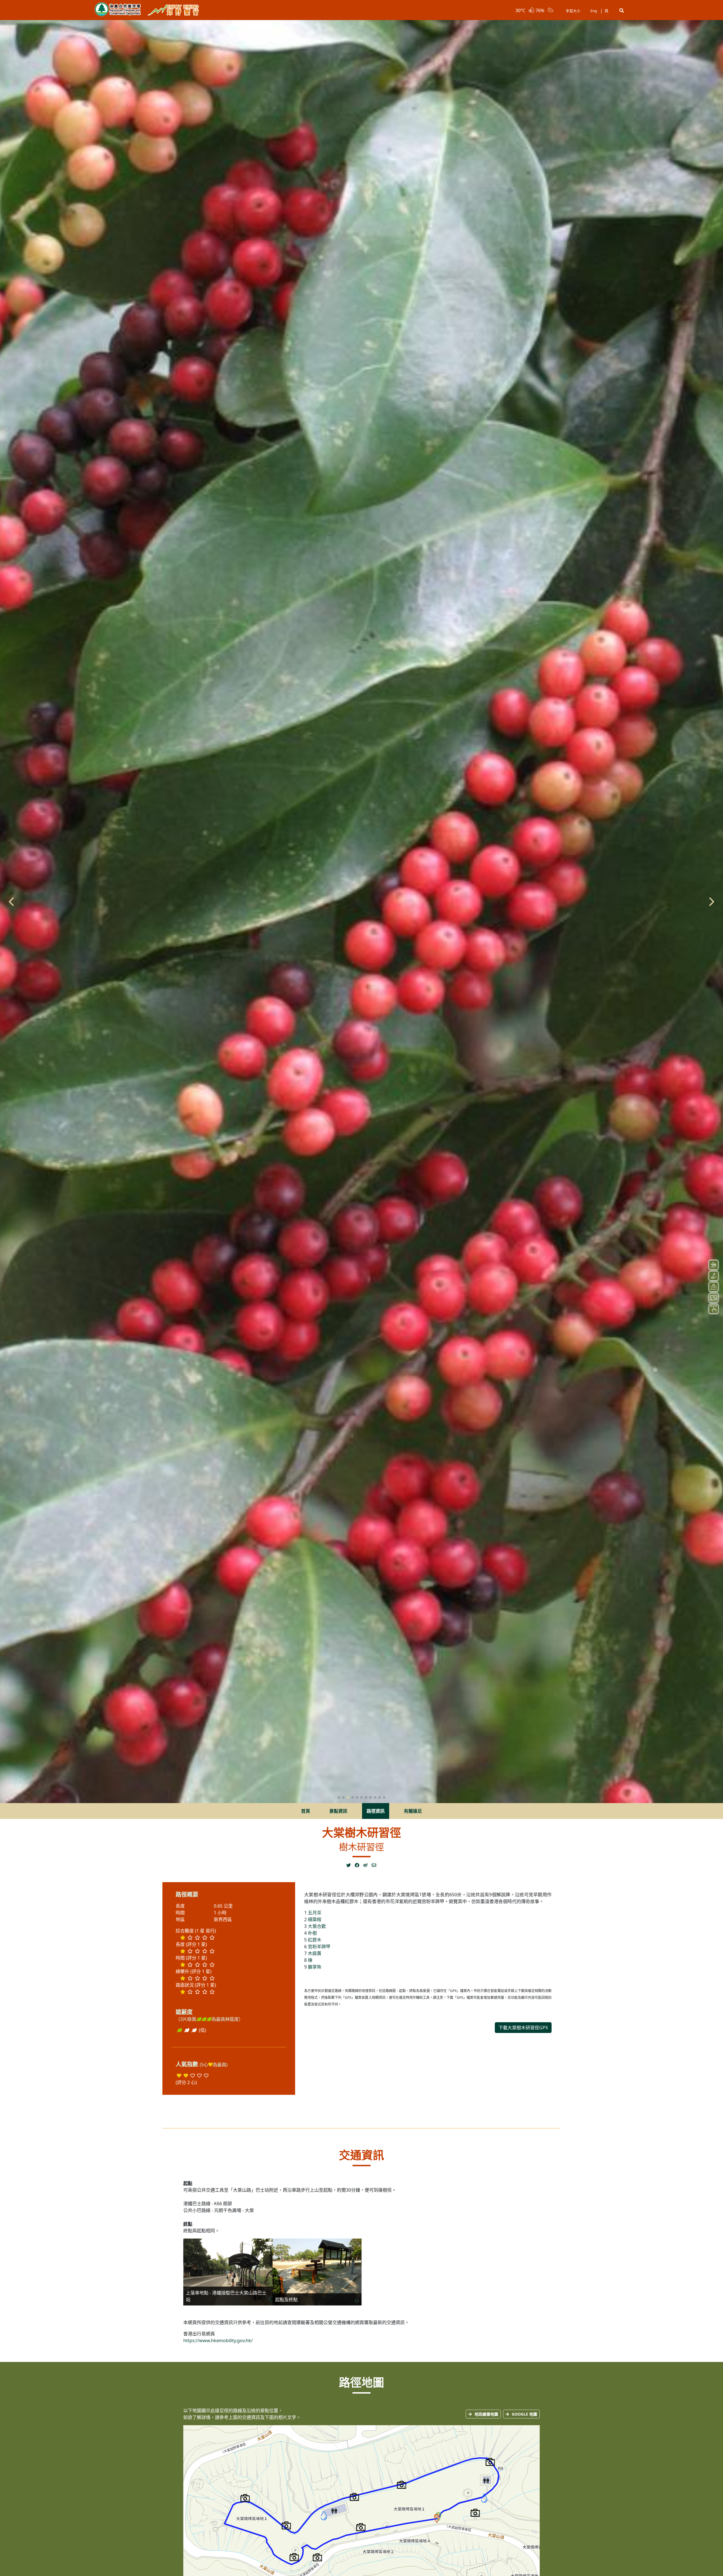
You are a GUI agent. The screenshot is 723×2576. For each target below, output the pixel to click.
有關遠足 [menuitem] (413, 1811)
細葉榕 (315, 1919)
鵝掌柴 (315, 1967)
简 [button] (607, 11)
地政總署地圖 (486, 2414)
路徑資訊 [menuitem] (376, 1811)
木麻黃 (315, 1953)
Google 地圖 (524, 2414)
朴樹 (312, 1933)
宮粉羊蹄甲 (319, 1947)
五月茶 (315, 1913)
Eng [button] (594, 11)
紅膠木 (315, 1940)
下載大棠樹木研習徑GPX (523, 2028)
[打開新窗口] (350, 1865)
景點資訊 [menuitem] (338, 1811)
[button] (622, 10)
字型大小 (573, 11)
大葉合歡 (317, 1926)
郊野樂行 (173, 10)
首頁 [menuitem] (306, 1811)
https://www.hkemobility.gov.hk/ (218, 2340)
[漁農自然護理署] (118, 10)
